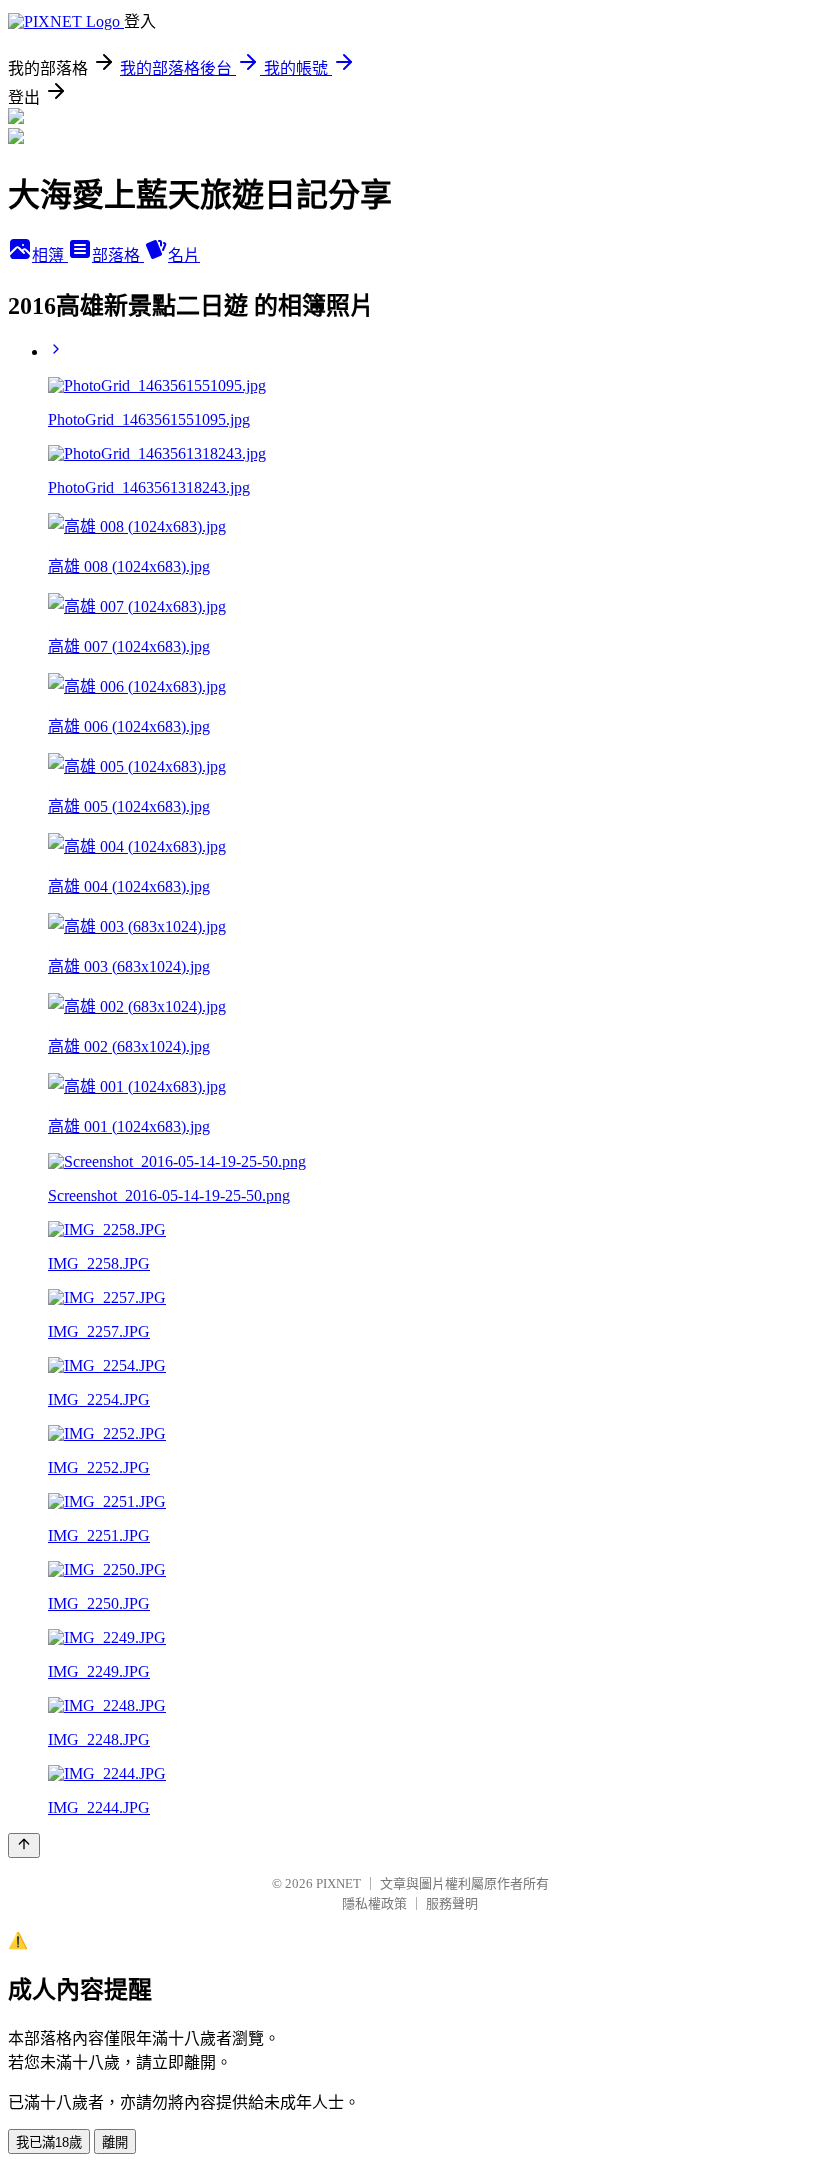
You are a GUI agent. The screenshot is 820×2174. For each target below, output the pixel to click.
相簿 (50, 255)
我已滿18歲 (49, 2142)
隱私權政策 (374, 1903)
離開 (115, 2142)
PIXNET (338, 1883)
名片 (184, 255)
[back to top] (24, 1845)
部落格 (118, 255)
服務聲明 (452, 1903)
